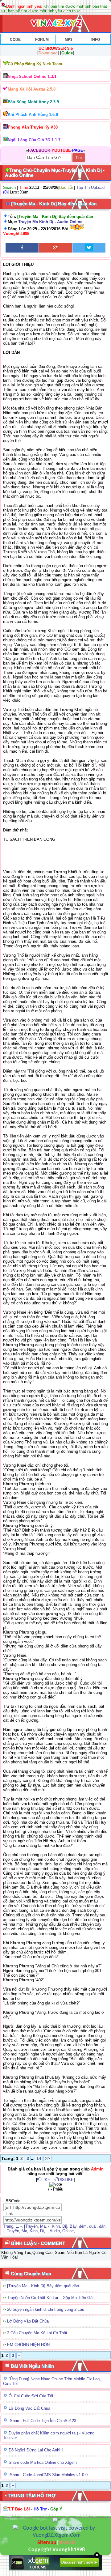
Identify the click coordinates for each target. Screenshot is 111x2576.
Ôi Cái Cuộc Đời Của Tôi (31, 2396)
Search (9, 187)
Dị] (65, 2226)
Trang (8, 2226)
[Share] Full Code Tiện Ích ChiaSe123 (42, 2421)
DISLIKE (66, 2180)
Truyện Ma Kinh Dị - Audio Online (50, 222)
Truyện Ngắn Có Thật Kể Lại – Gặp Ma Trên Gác (51, 2298)
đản (102, 2226)
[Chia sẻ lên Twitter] (89, 248)
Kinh (56, 2226)
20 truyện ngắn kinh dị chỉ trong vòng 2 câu (46, 2309)
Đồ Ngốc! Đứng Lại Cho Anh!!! (36, 2450)
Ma (43, 2226)
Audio (55, 2231)
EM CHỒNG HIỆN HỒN (28, 2345)
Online (68, 2231)
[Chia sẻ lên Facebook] (22, 248)
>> (47, 2158)
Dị (42, 2231)
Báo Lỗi (66, 187)
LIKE (46, 2180)
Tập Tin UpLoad (90, 187)
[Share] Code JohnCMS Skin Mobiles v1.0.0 (48, 2475)
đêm (83, 2226)
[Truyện (31, 2226)
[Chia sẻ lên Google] (56, 248)
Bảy (73, 2226)
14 (39, 2158)
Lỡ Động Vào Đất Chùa (28, 2321)
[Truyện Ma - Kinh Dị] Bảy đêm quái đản (43, 2286)
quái (93, 2226)
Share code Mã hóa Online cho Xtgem (43, 2462)
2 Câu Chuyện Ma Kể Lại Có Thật (37, 2333)
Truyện (13, 2231)
